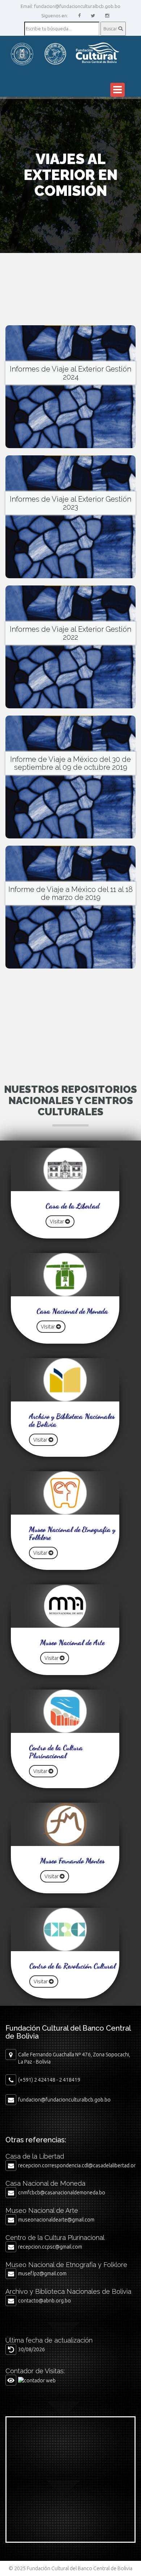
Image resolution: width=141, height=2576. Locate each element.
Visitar (57, 1222)
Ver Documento (70, 382)
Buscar (111, 29)
